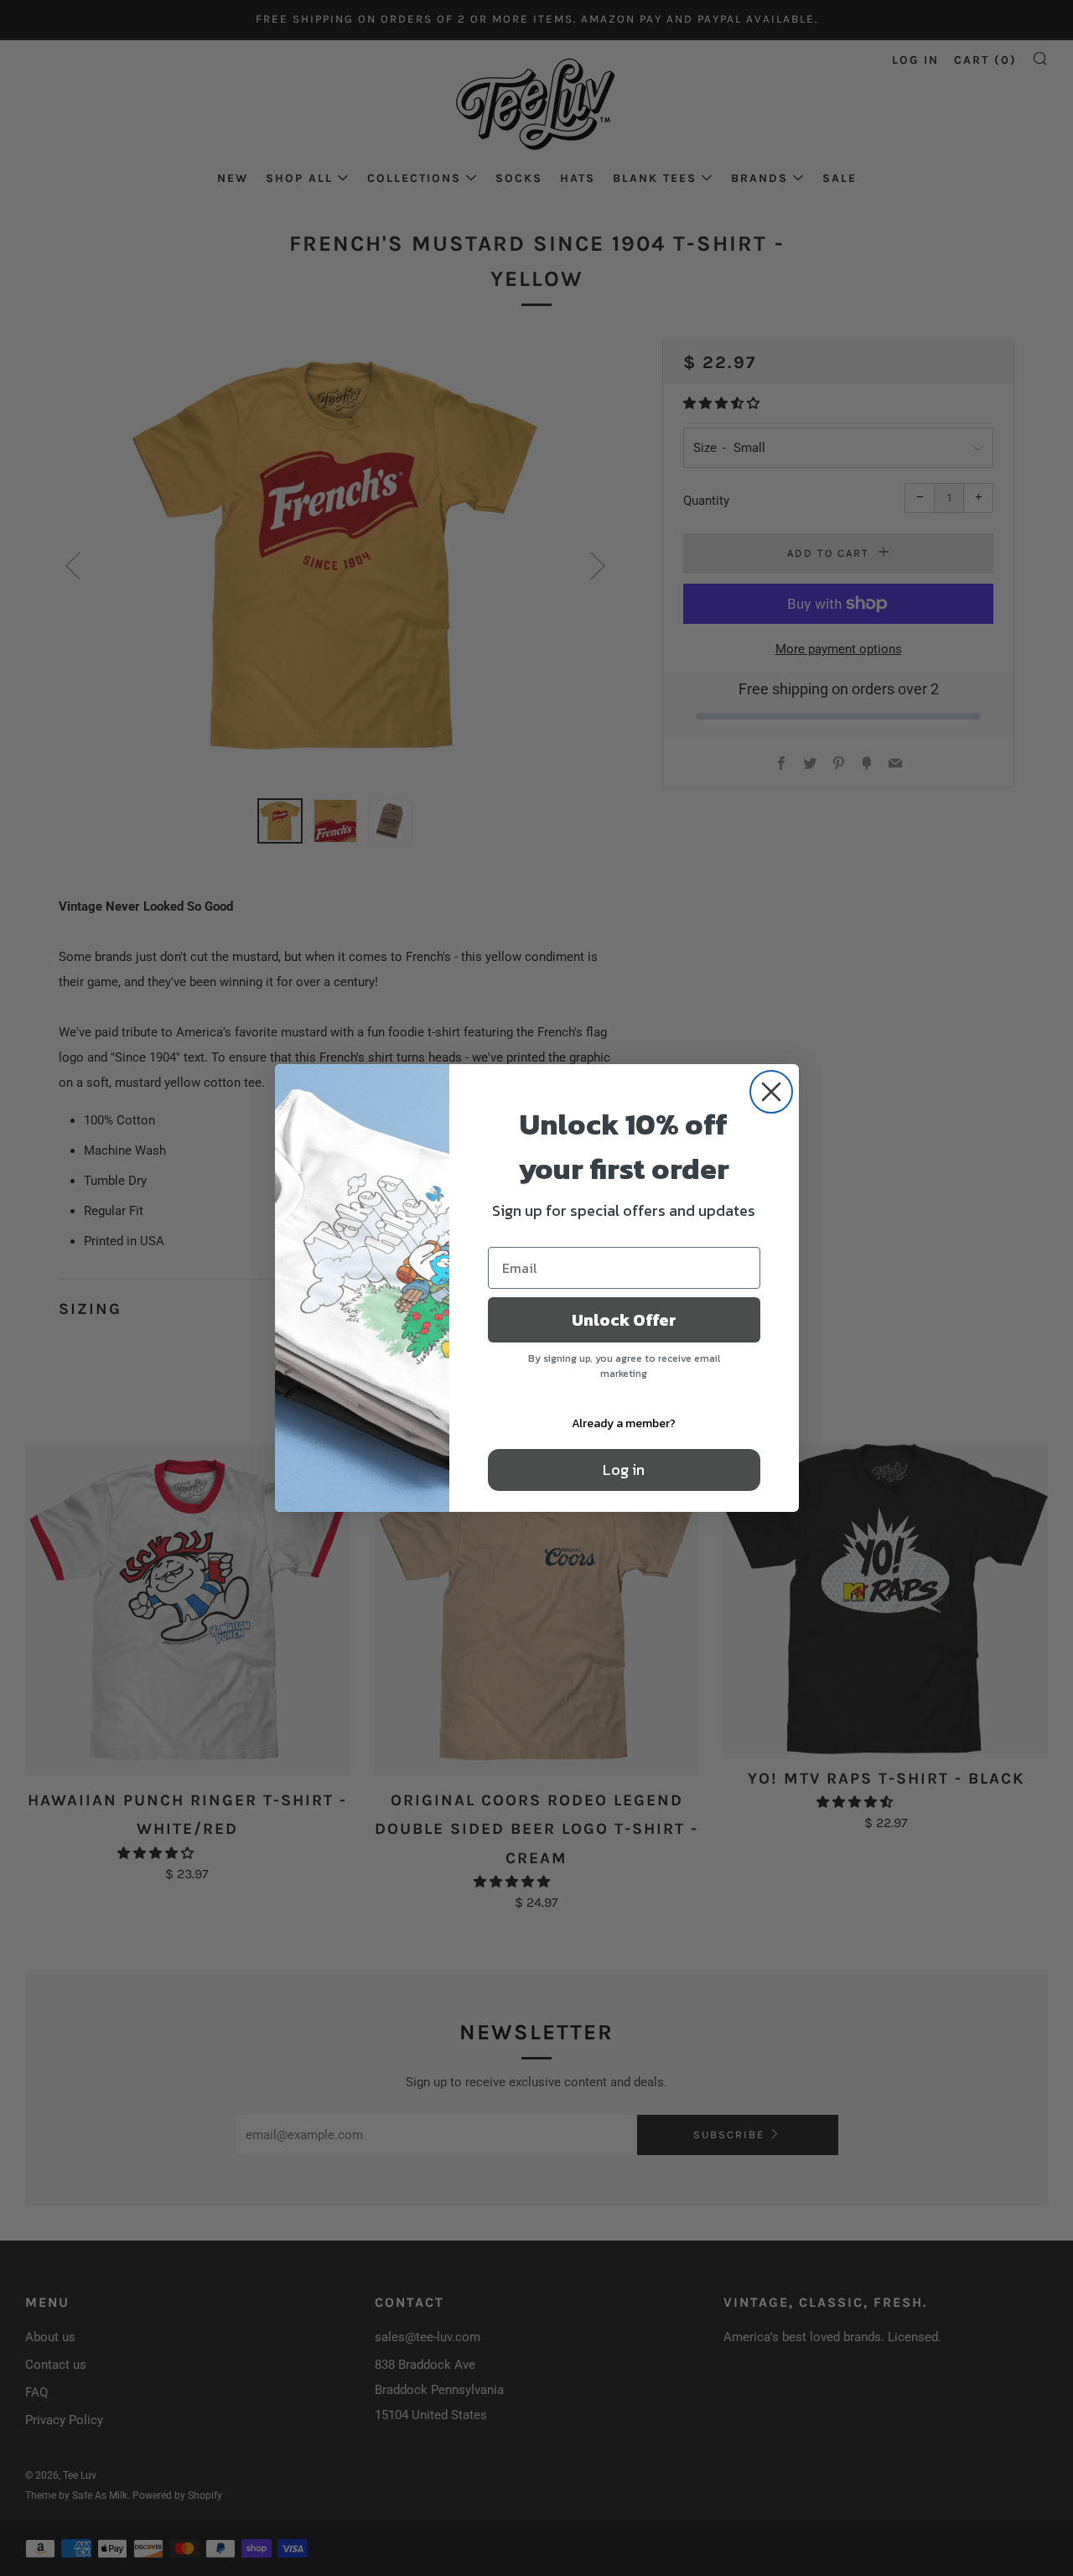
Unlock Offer (624, 1320)
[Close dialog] (771, 1092)
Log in (624, 1470)
